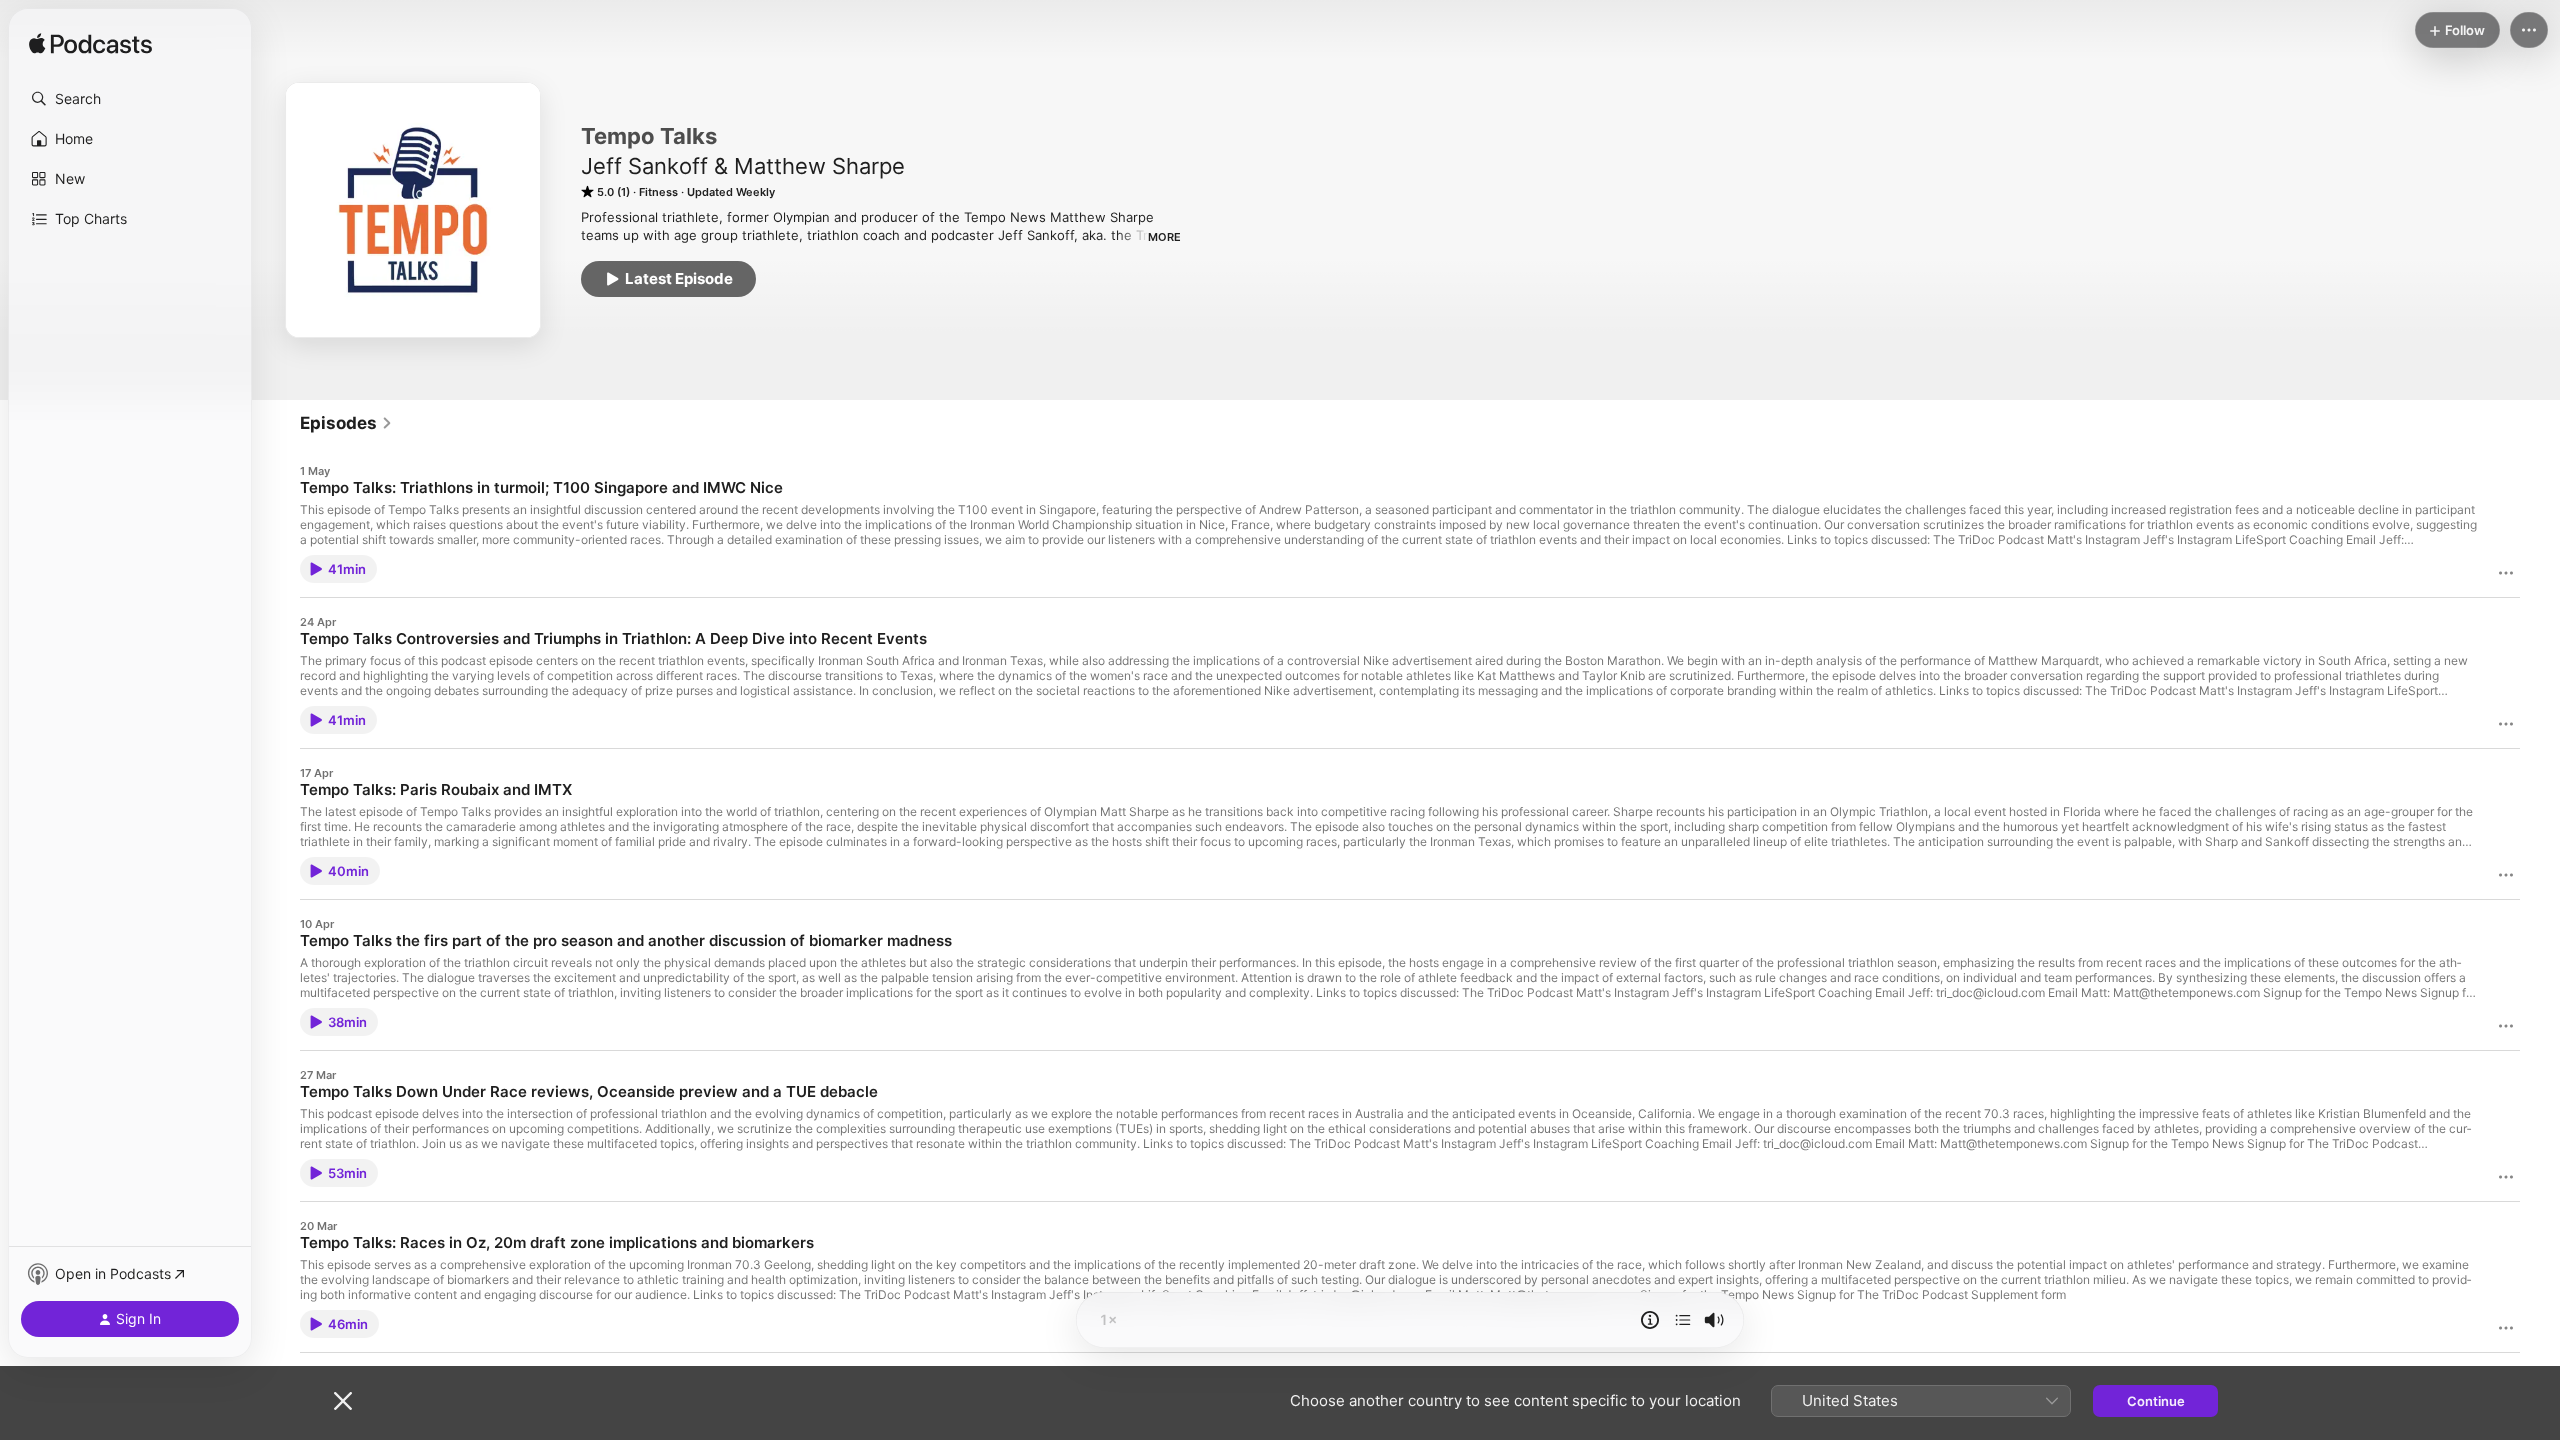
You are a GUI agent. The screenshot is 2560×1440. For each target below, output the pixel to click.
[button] (130, 99)
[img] (90, 45)
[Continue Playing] (1683, 1320)
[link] (346, 423)
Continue (2156, 1401)
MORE (1164, 237)
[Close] (343, 1401)
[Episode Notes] (1650, 1320)
